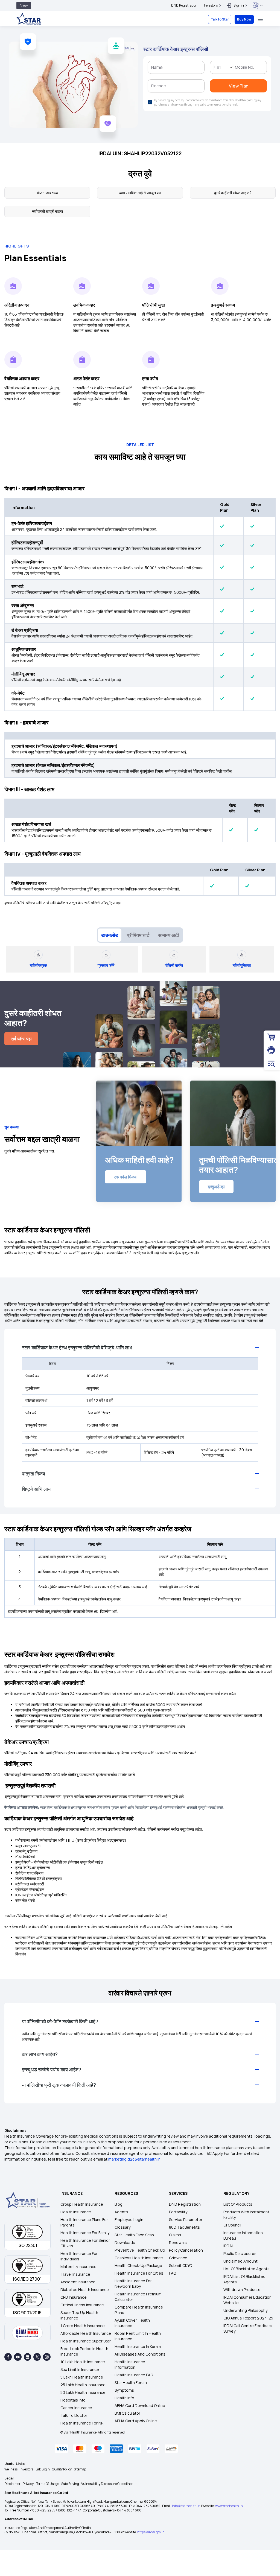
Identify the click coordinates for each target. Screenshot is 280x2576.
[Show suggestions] (107, 86)
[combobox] (96, 86)
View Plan (140, 147)
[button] (194, 26)
